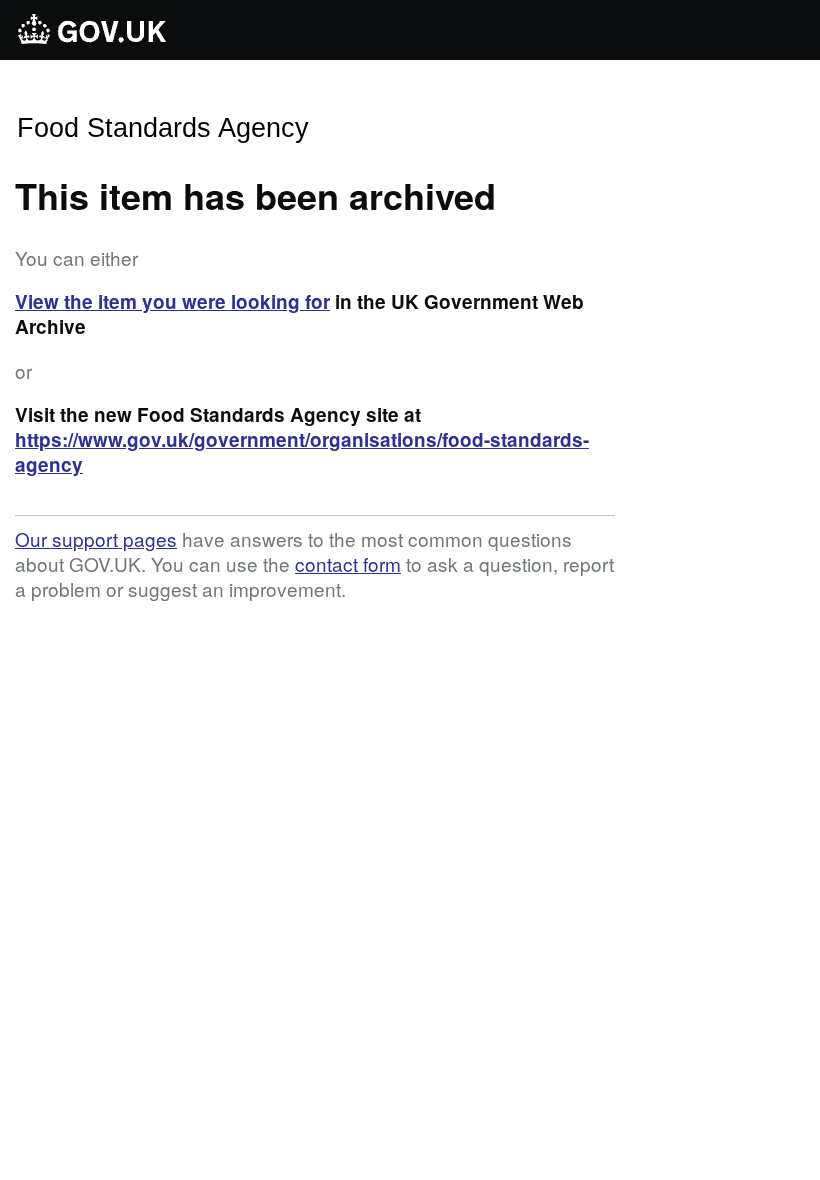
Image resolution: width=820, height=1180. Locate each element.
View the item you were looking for (172, 301)
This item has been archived (255, 195)
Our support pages (96, 538)
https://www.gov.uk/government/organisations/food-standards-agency (302, 452)
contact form (348, 563)
